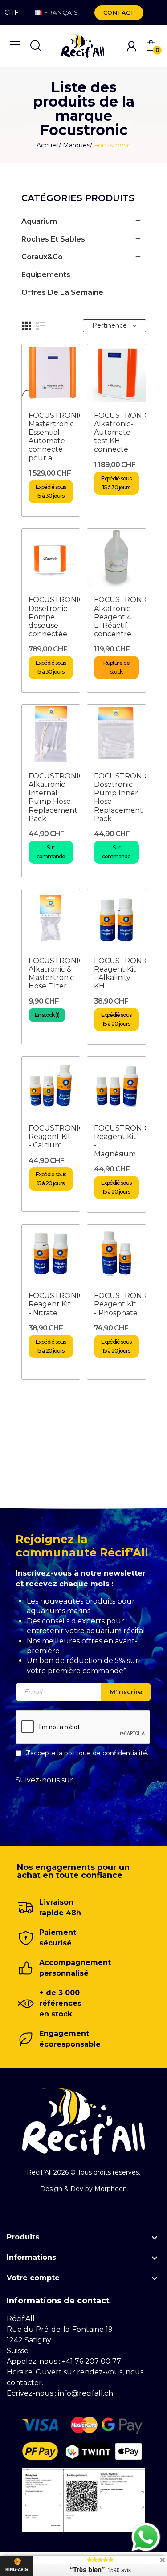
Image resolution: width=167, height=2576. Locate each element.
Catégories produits (78, 198)
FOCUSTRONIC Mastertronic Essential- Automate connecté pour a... (56, 437)
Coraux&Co (42, 257)
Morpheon (111, 2189)
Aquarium (39, 221)
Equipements (46, 275)
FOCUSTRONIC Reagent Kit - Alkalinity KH (122, 974)
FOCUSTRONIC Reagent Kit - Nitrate (56, 1304)
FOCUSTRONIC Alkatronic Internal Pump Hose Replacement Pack (56, 797)
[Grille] (27, 326)
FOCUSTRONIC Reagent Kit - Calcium (56, 1137)
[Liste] (41, 326)
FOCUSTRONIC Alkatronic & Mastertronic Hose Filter (56, 974)
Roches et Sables (53, 239)
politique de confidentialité (106, 1753)
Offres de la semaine (62, 292)
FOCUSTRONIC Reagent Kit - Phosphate (122, 1304)
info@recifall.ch (86, 2393)
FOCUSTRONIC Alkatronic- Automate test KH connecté (122, 433)
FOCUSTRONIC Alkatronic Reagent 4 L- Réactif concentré (122, 617)
